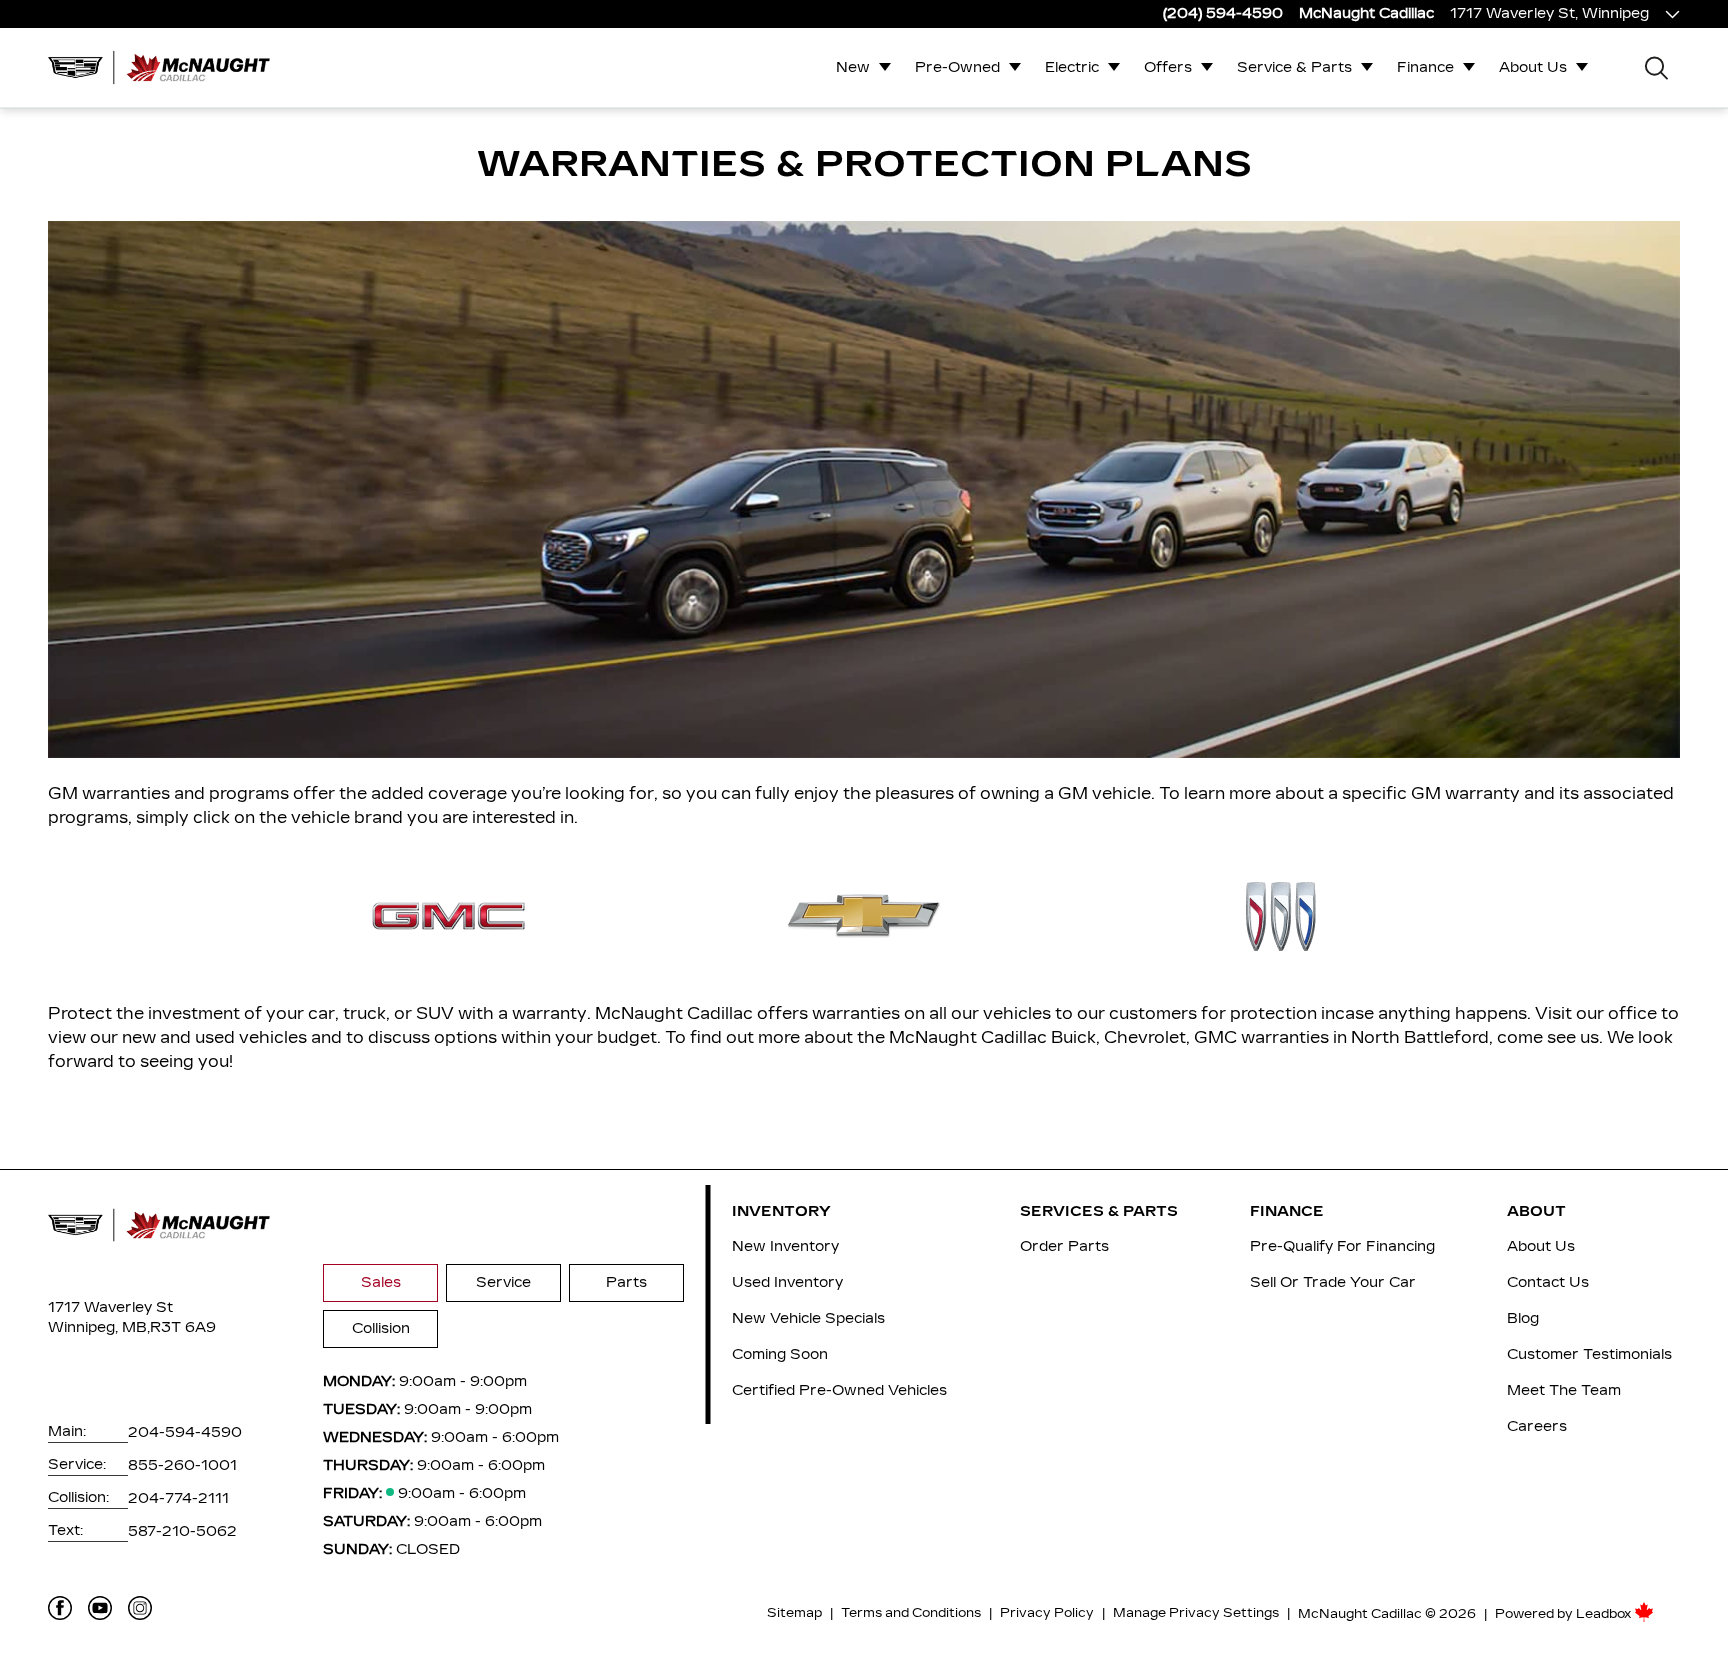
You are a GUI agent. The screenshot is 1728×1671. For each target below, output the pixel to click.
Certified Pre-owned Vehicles (839, 1390)
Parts (626, 1282)
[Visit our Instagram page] (140, 1608)
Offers (1168, 67)
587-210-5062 (182, 1531)
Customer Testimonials (1589, 1354)
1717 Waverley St (110, 1307)
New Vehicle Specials (808, 1318)
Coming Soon (780, 1354)
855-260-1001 (182, 1465)
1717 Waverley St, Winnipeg (1549, 13)
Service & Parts (1294, 67)
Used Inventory (787, 1282)
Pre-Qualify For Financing (1342, 1246)
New (853, 67)
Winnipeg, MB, (99, 1327)
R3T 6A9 (183, 1327)
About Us (1533, 67)
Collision (381, 1328)
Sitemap (794, 1612)
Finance (1425, 67)
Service (503, 1282)
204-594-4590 (185, 1432)
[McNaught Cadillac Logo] (165, 67)
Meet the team (1564, 1390)
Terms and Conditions (911, 1612)
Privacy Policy (1047, 1612)
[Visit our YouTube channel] (100, 1608)
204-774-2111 (178, 1498)
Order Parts (1064, 1246)
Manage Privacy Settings (1196, 1612)
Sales (381, 1282)
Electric (1072, 67)
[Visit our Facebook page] (60, 1608)
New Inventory (785, 1246)
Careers (1537, 1426)
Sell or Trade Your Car (1333, 1282)
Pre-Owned (957, 67)
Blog (1523, 1318)
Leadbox (1605, 1613)
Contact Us (1548, 1282)
